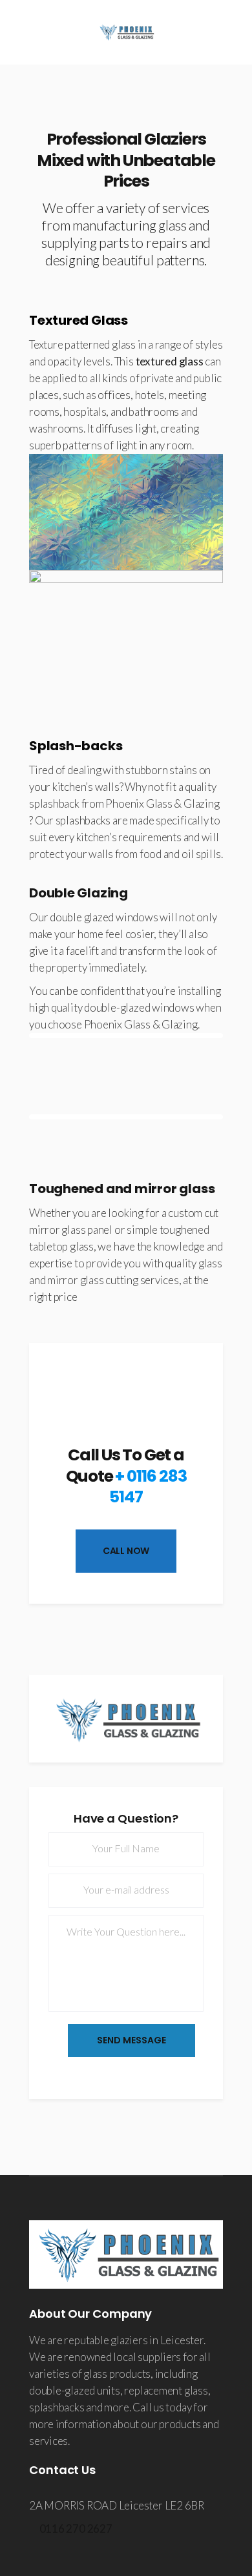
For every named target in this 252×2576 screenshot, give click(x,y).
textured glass (170, 361)
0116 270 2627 (76, 2529)
